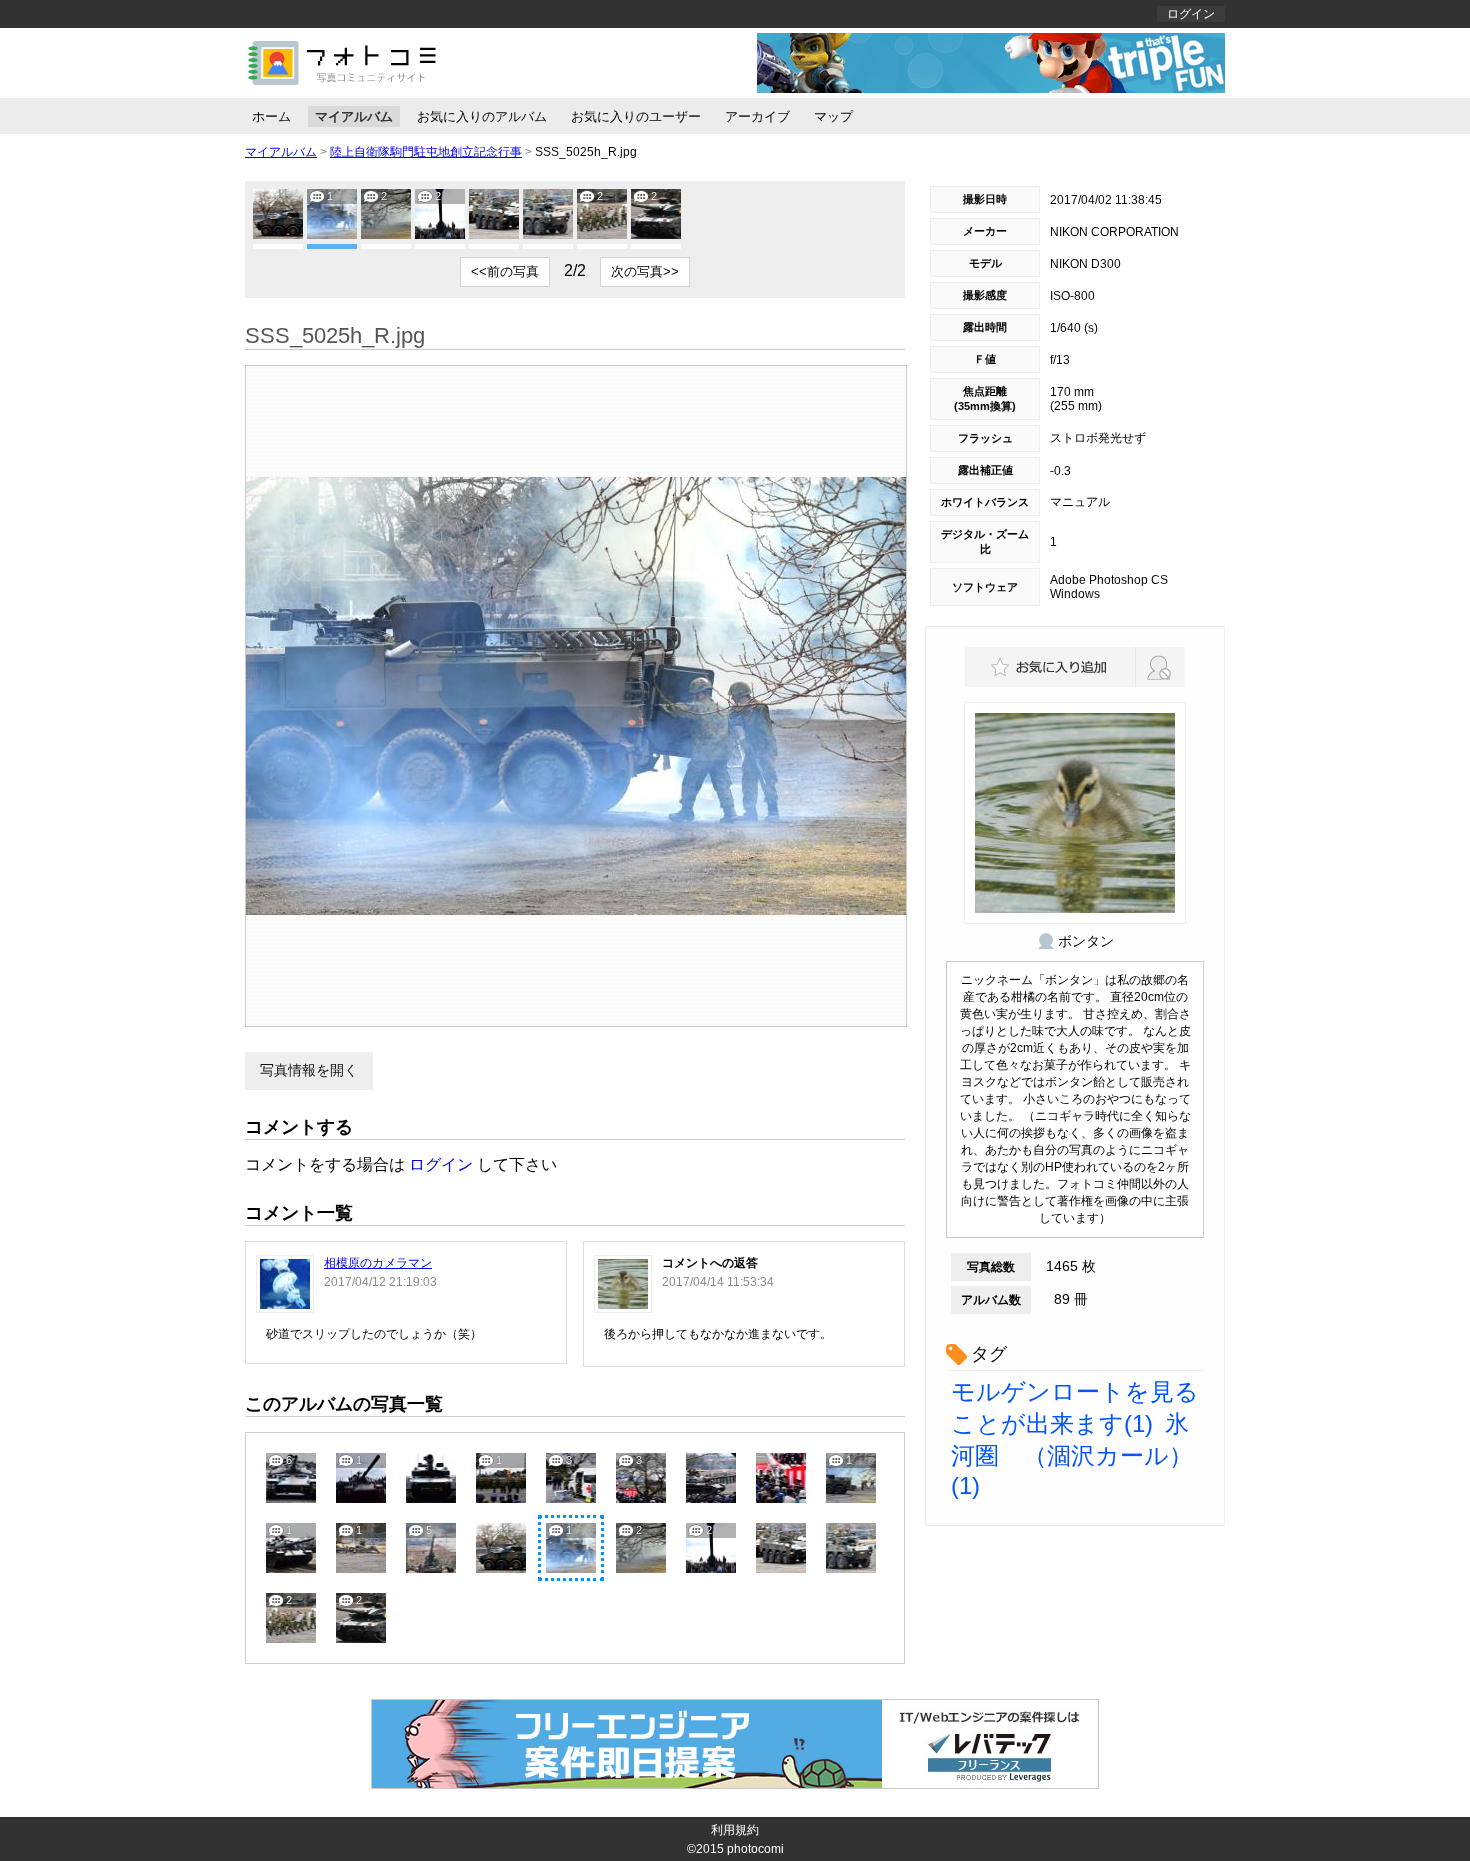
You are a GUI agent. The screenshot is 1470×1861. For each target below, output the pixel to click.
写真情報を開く (309, 1070)
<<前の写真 (505, 271)
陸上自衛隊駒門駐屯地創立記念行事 (426, 152)
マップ (833, 116)
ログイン (1191, 14)
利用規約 (735, 1830)
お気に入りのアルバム (482, 116)
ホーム (271, 116)
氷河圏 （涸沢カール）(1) (1072, 1454)
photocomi (755, 1849)
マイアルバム (354, 116)
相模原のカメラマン (378, 1263)
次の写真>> (645, 271)
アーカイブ (757, 116)
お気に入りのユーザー (636, 116)
